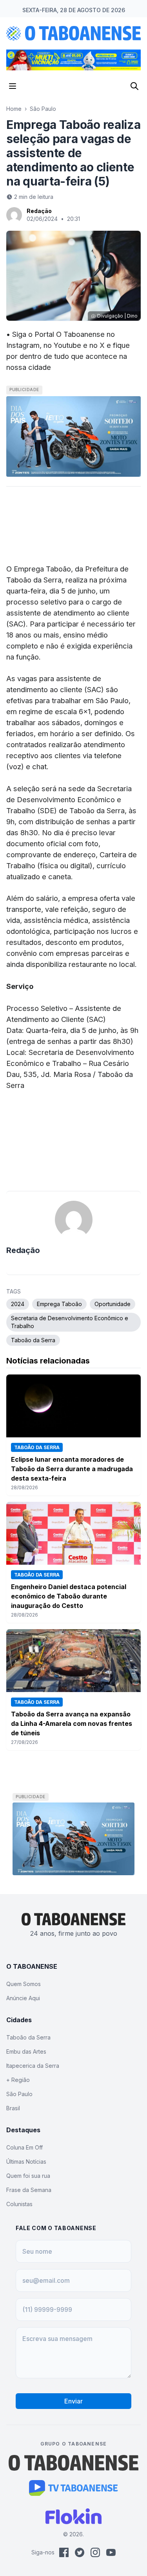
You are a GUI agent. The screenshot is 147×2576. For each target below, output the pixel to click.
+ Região (18, 2080)
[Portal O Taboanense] (74, 2463)
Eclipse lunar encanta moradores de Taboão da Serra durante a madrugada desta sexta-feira (72, 1469)
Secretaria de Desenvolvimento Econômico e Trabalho (70, 1322)
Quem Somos (24, 1984)
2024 (18, 1304)
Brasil (13, 2108)
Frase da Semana (29, 2190)
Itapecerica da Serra (33, 2066)
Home (14, 109)
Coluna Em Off (24, 2147)
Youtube (67, 345)
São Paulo (43, 109)
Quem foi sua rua (28, 2176)
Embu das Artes (26, 2051)
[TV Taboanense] (73, 2488)
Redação (39, 211)
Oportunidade (113, 1304)
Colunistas (19, 2204)
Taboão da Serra (33, 1340)
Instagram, (24, 345)
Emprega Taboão (59, 1304)
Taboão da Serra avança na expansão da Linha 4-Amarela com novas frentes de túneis (72, 1723)
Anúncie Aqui (23, 1998)
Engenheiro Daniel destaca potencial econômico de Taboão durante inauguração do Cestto (69, 1596)
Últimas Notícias (26, 2162)
